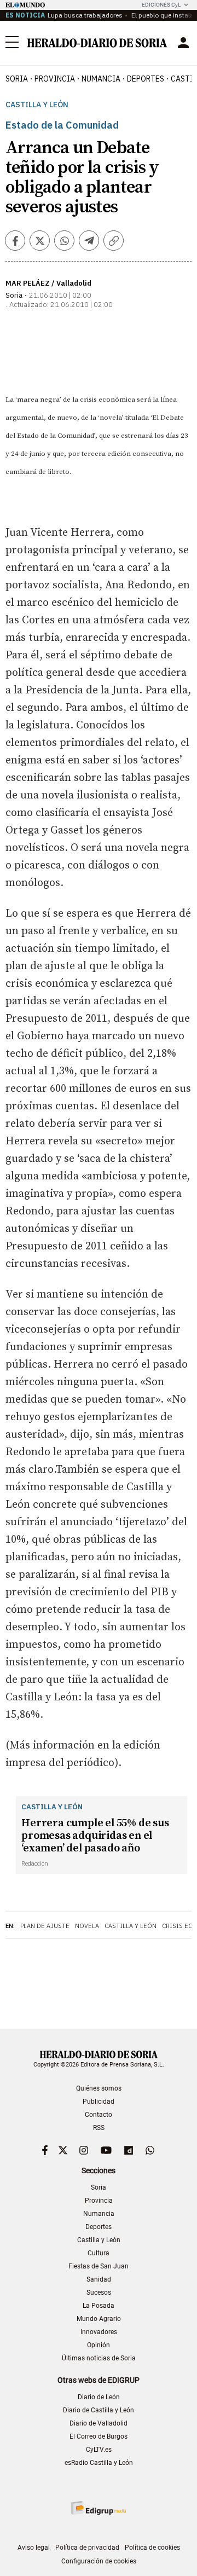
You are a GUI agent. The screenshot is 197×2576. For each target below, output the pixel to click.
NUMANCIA (101, 79)
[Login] (183, 43)
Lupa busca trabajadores (85, 15)
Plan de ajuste (45, 1926)
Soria (99, 2187)
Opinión (99, 2345)
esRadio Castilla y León (99, 2463)
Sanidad (99, 2279)
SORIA (17, 79)
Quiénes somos (99, 2088)
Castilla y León (37, 105)
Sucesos (99, 2293)
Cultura (99, 2253)
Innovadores (99, 2332)
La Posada (99, 2306)
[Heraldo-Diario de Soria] (97, 43)
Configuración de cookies (99, 2561)
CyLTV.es (99, 2450)
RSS (99, 2128)
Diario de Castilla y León (99, 2410)
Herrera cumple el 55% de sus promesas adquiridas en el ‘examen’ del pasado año (95, 1836)
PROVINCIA (55, 79)
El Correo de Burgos (99, 2436)
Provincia (99, 2201)
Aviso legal (34, 2548)
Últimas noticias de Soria (99, 2358)
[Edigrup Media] (99, 2508)
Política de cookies (152, 2548)
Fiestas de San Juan (99, 2266)
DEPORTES (146, 79)
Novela (87, 1926)
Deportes (99, 2227)
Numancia (99, 2214)
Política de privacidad (87, 2548)
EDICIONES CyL (161, 5)
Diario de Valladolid (99, 2423)
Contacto (99, 2115)
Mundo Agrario (99, 2319)
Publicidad (99, 2102)
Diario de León (99, 2397)
